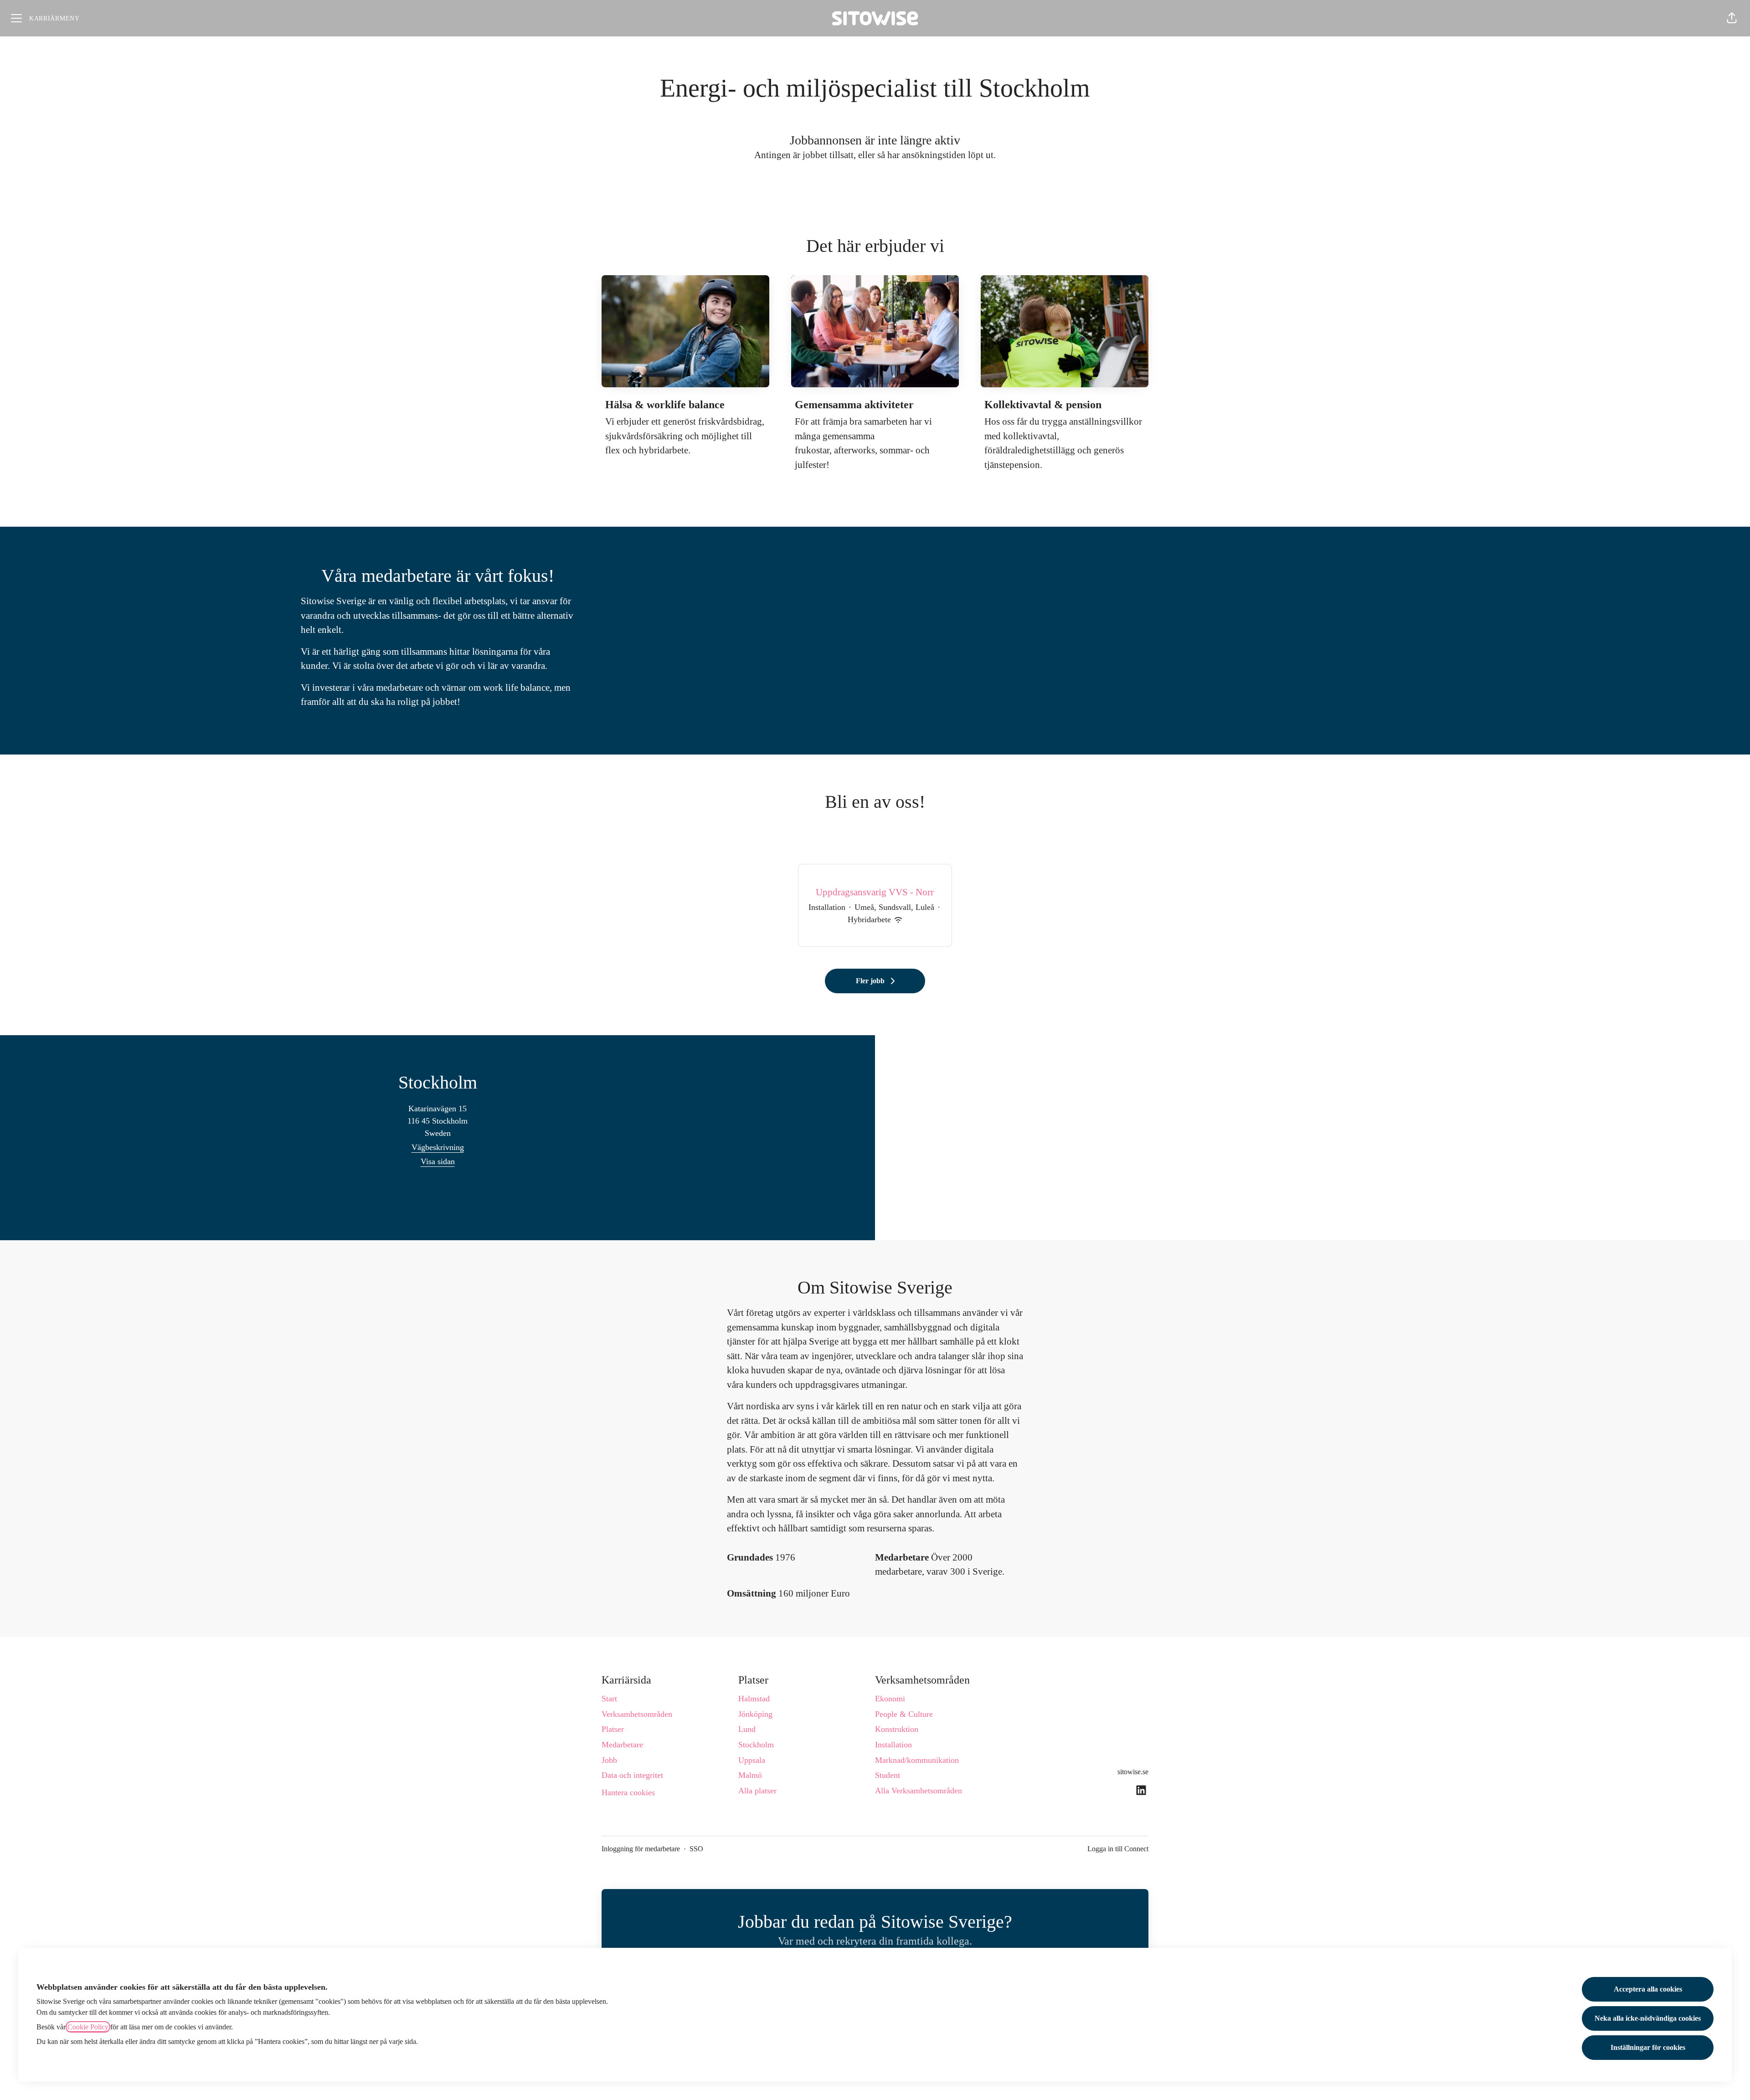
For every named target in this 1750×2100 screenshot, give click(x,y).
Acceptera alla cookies (1648, 1989)
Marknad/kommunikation (917, 1760)
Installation (893, 1745)
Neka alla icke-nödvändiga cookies (1648, 2018)
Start (609, 1699)
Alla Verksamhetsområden (919, 1791)
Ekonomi (890, 1699)
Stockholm (756, 1745)
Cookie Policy (88, 2027)
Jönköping (755, 1714)
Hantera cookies (628, 1792)
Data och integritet (632, 1775)
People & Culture (904, 1714)
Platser (613, 1729)
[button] (1732, 18)
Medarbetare (622, 1745)
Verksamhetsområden (637, 1714)
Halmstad (754, 1699)
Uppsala (752, 1760)
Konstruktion (897, 1729)
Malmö (750, 1775)
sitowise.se (1133, 1772)
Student (888, 1775)
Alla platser (757, 1791)
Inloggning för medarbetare (641, 1849)
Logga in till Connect (1118, 1849)
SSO (696, 1849)
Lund (747, 1729)
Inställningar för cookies (1648, 2047)
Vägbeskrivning (438, 1147)
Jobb (609, 1760)
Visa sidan (438, 1161)
